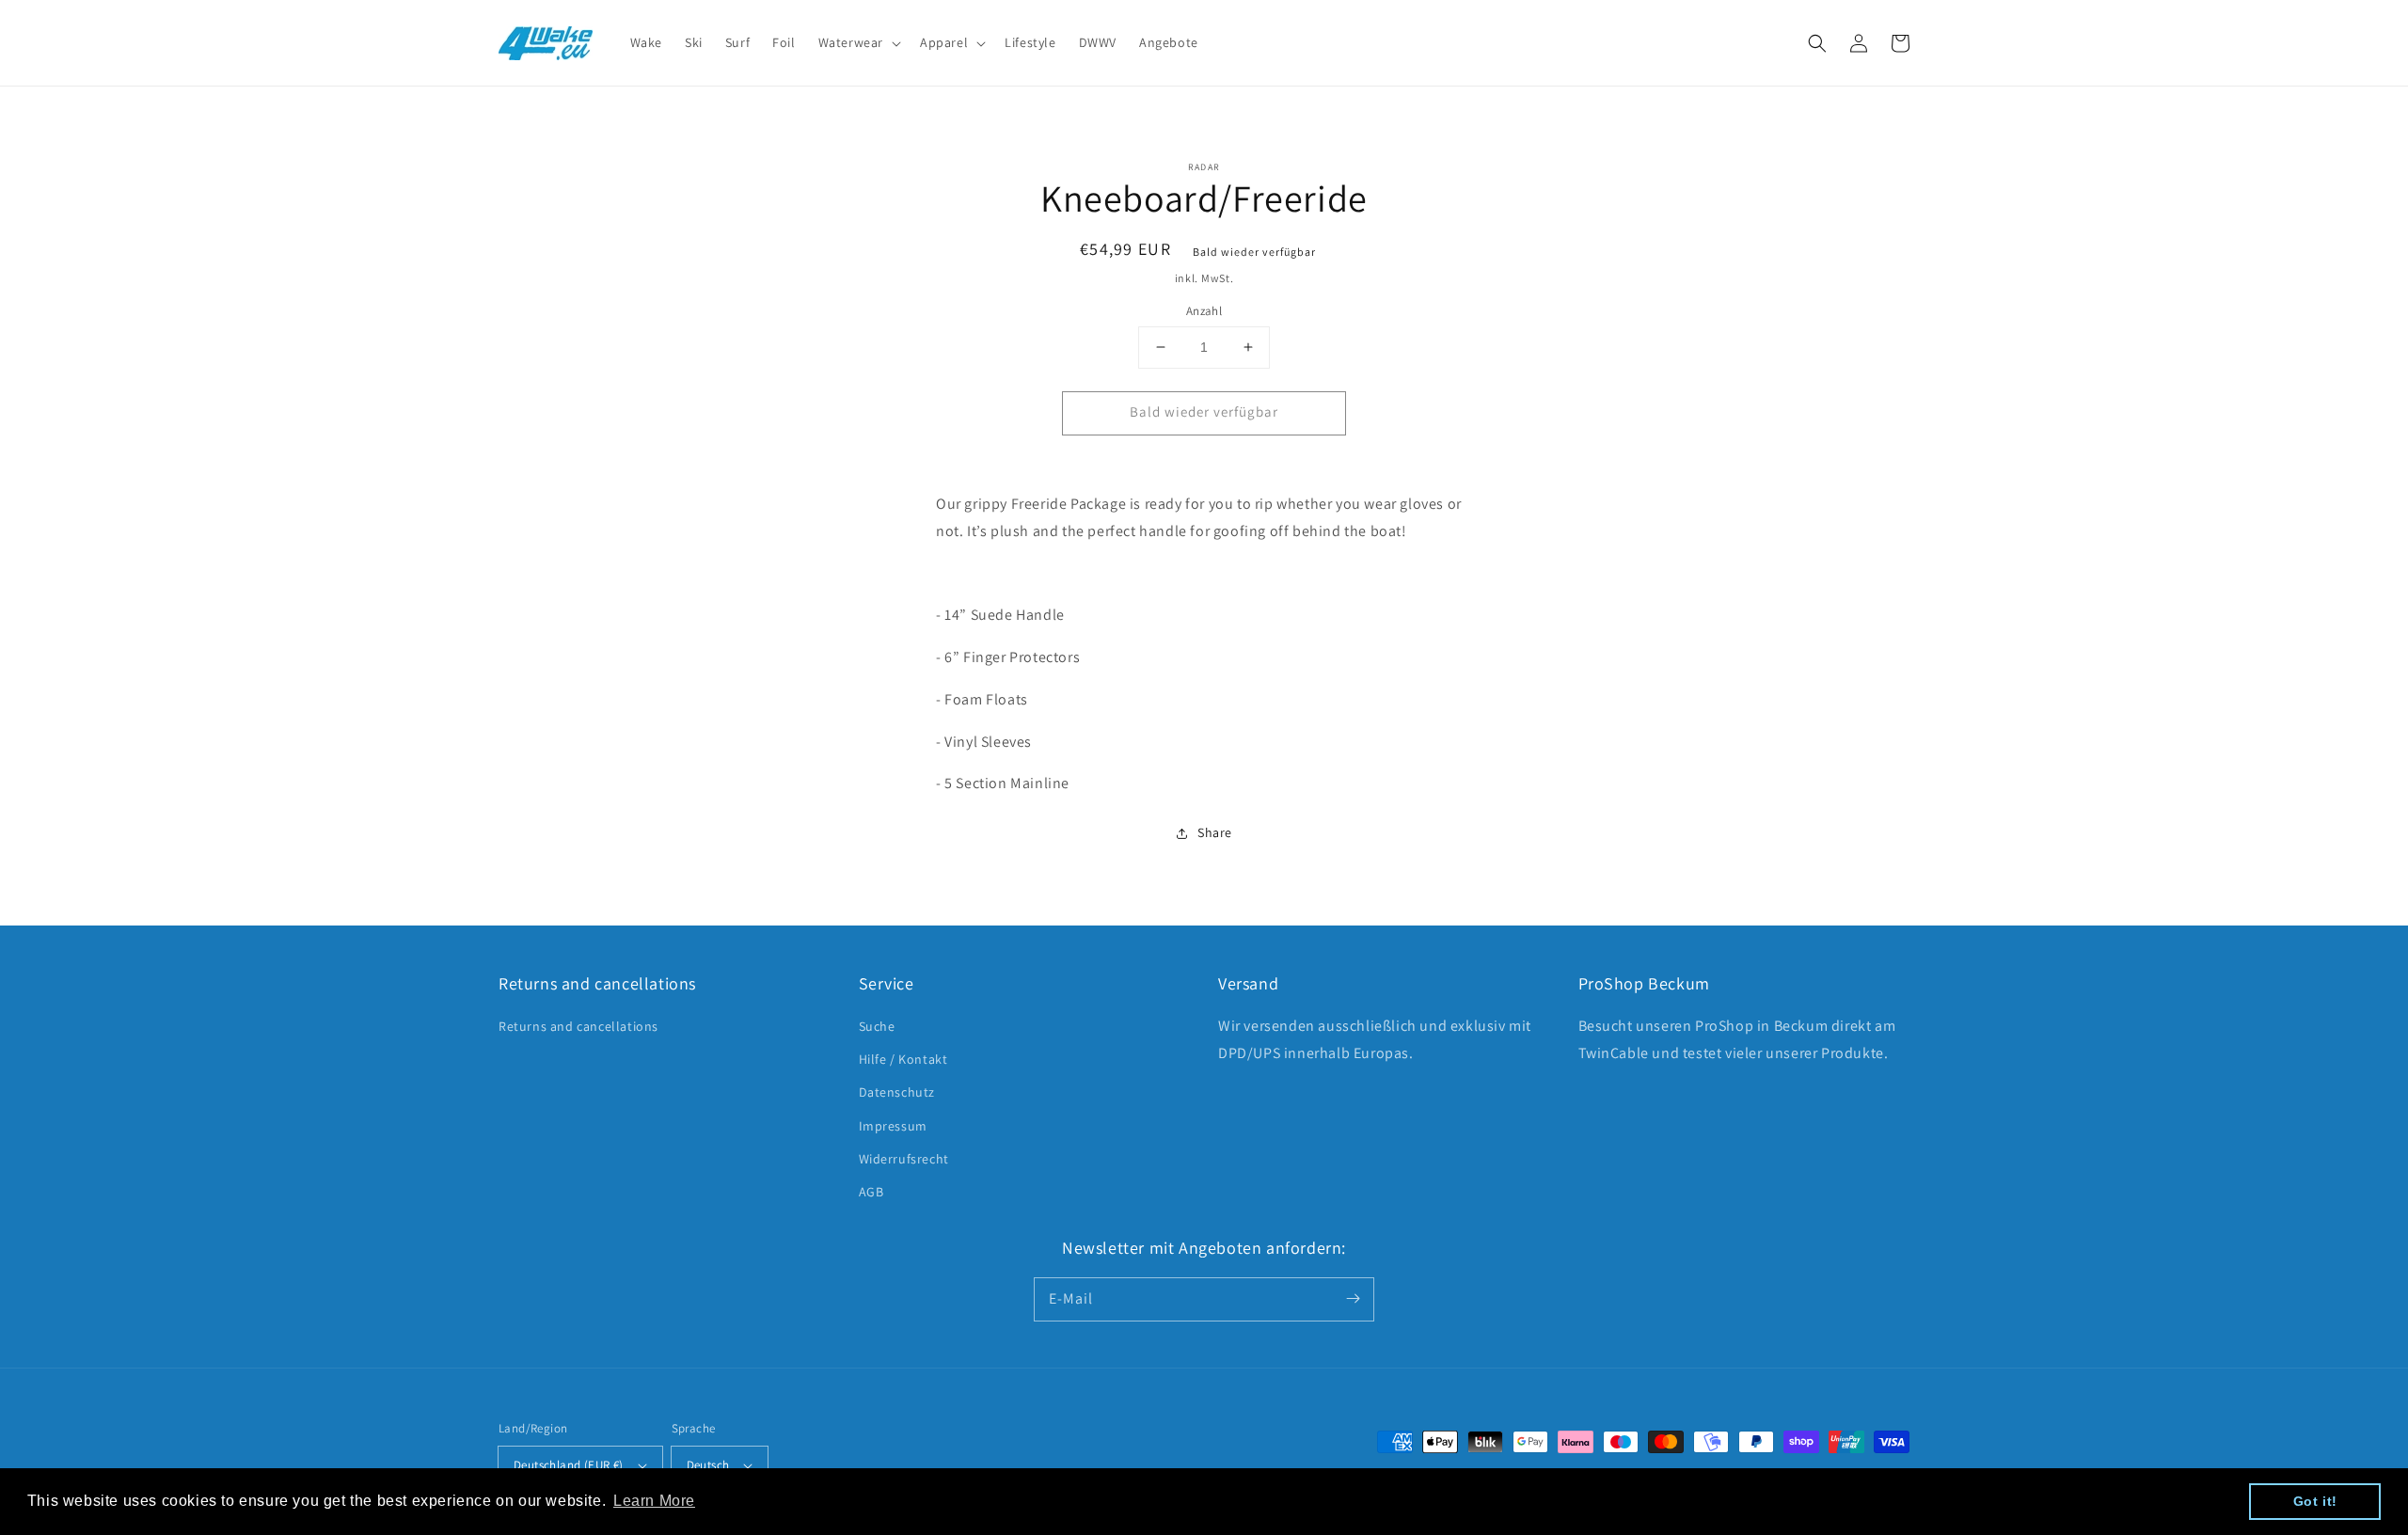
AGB (871, 1192)
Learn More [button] (654, 1501)
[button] (1817, 43)
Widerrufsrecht (904, 1159)
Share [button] (1215, 832)
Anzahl (1204, 311)
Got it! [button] (2315, 1501)
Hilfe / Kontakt (903, 1059)
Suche (877, 1026)
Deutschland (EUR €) (569, 1465)
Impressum (893, 1126)
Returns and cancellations (578, 1026)
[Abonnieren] (1353, 1299)
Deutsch (708, 1465)
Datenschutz (897, 1092)
